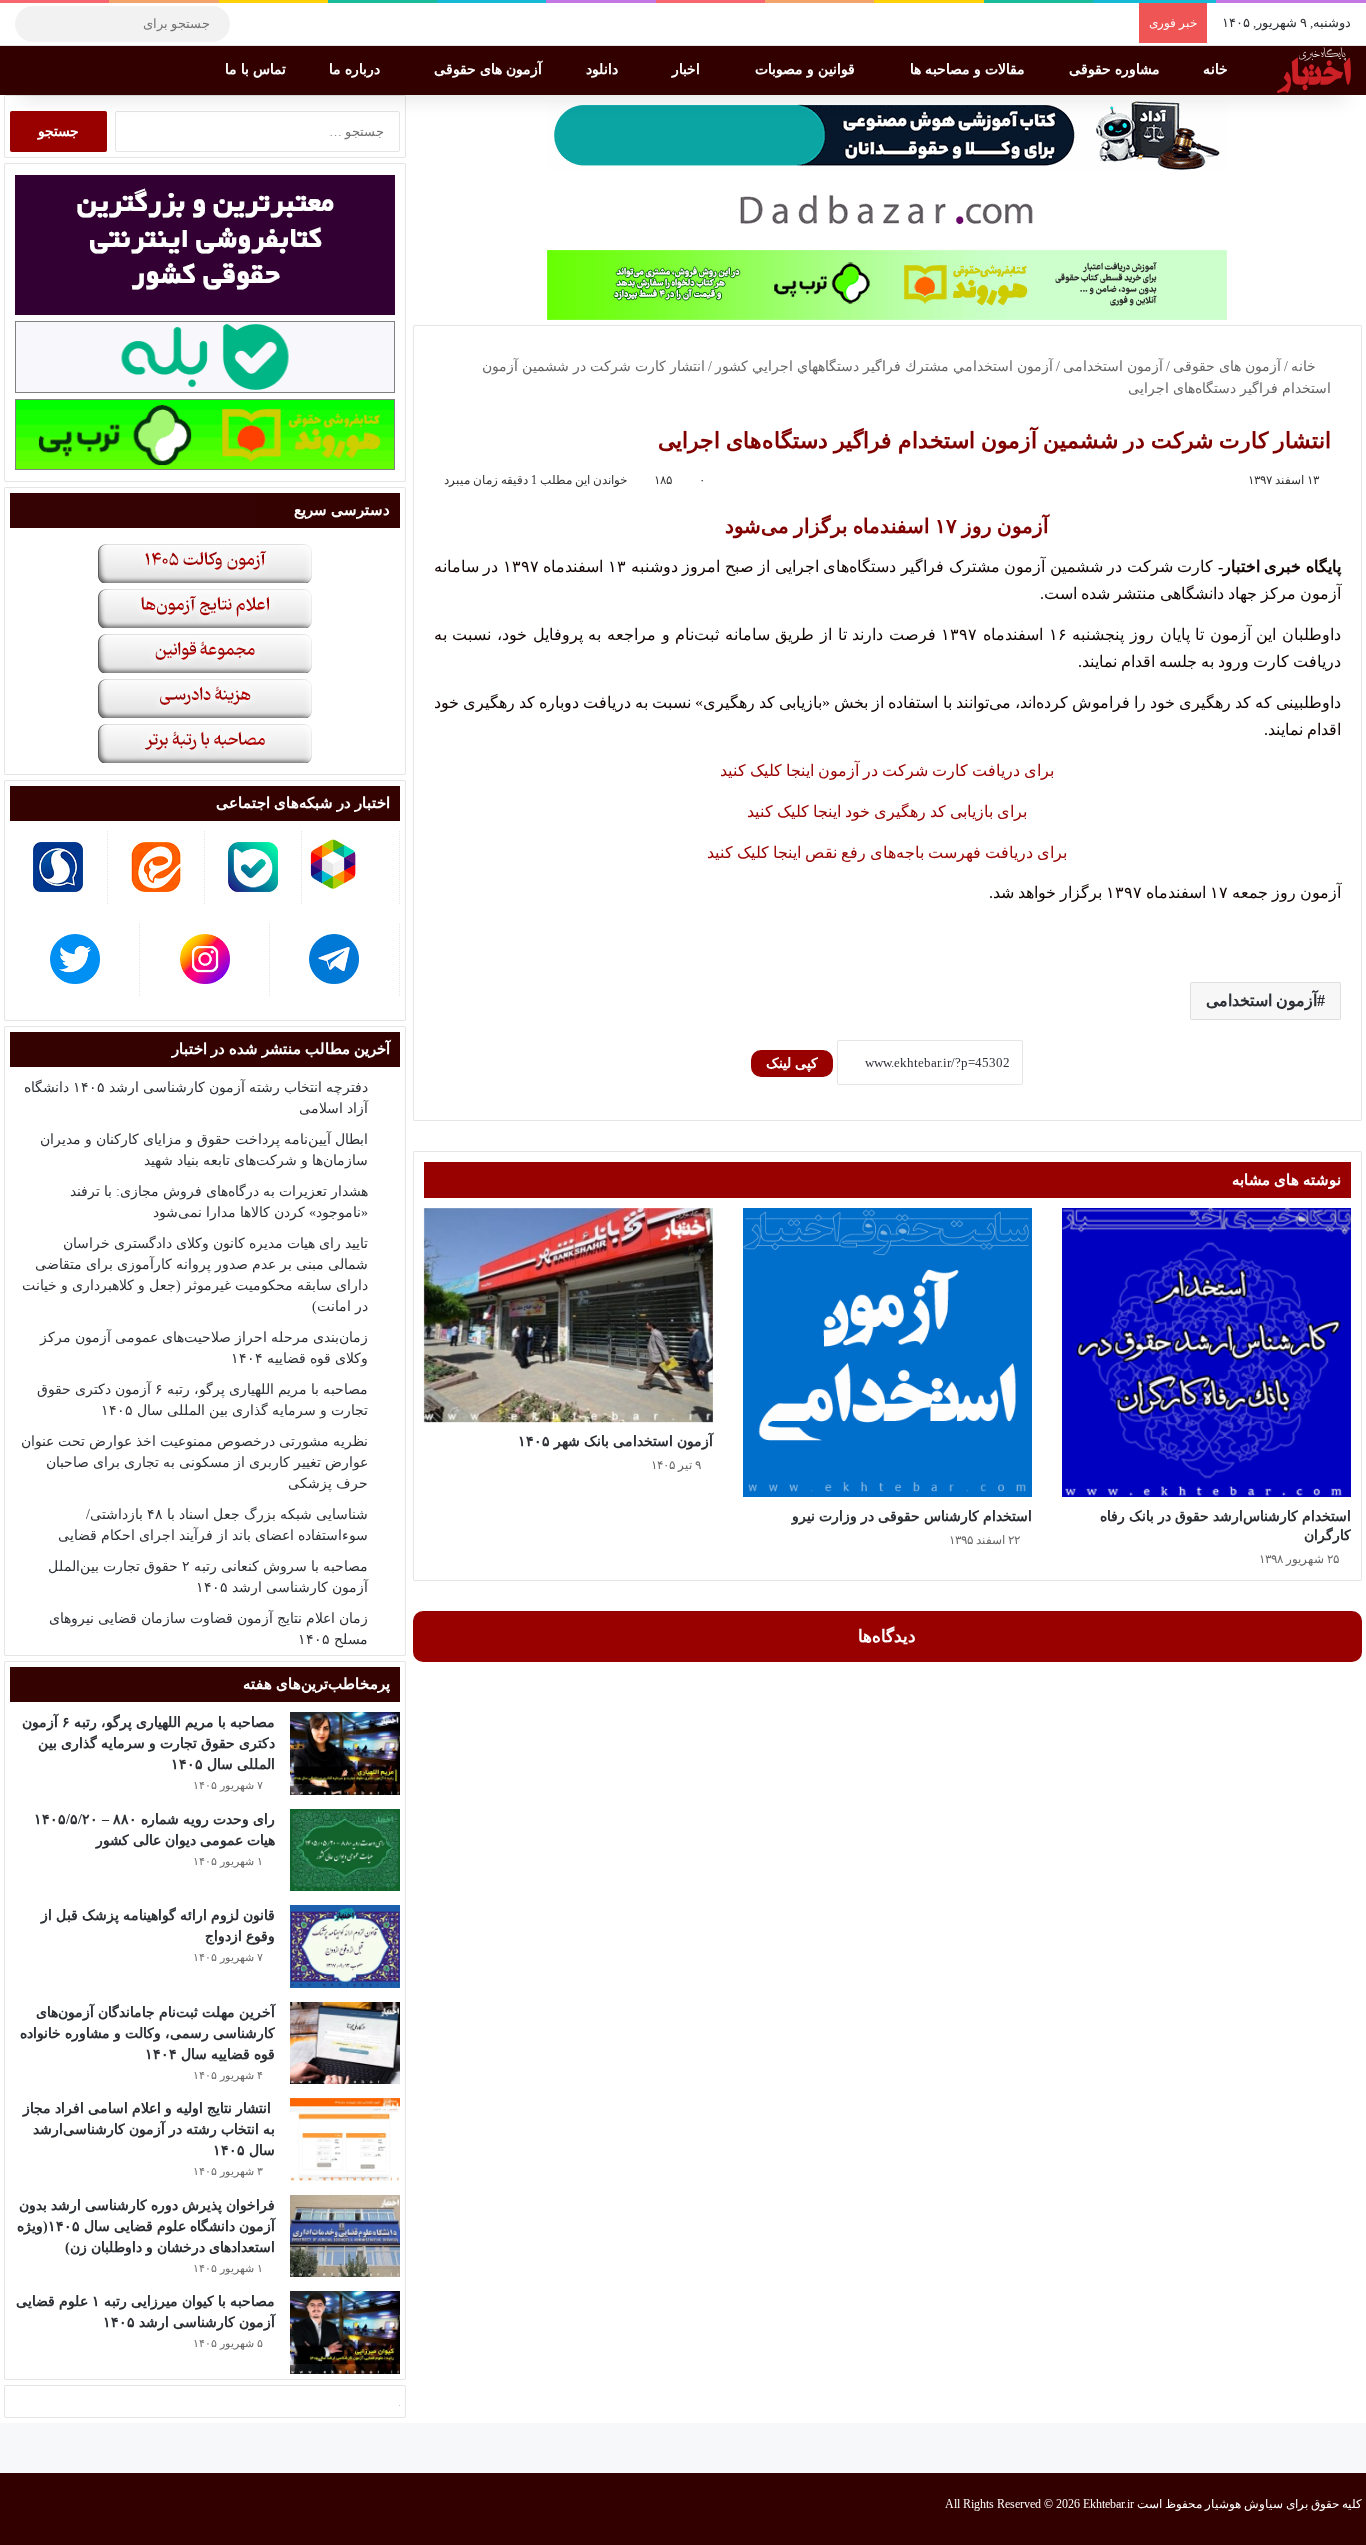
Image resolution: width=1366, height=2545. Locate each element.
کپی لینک (792, 1063)
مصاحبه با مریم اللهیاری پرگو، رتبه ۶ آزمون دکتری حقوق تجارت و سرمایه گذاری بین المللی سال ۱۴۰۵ (148, 1743)
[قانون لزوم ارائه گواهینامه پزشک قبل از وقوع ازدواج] (345, 1946)
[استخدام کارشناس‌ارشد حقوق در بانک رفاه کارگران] (1206, 1352)
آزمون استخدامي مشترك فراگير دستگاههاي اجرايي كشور (884, 366)
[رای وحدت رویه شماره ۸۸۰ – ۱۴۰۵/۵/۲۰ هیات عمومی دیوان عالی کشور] (345, 1850)
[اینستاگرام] (285, 24)
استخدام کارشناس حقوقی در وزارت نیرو (912, 1516)
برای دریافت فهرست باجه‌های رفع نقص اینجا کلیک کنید (887, 852)
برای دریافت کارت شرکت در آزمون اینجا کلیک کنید (887, 770)
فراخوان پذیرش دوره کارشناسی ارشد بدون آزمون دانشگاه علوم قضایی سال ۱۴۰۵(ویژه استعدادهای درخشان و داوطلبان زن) (146, 2226)
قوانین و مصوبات (807, 69)
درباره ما (356, 69)
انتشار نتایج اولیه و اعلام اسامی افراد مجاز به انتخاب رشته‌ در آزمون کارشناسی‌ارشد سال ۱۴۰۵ (149, 2129)
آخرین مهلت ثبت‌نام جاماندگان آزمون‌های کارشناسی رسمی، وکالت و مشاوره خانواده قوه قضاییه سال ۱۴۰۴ (147, 2033)
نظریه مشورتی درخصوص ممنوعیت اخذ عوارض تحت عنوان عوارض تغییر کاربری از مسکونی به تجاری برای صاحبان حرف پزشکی (194, 1462)
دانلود (604, 69)
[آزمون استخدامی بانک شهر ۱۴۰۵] (568, 1315)
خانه (1217, 69)
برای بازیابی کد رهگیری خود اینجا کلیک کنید (887, 811)
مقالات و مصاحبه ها (969, 69)
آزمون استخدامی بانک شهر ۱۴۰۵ (615, 1441)
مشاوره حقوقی (1116, 69)
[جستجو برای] (35, 24)
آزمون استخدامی (1113, 366)
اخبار (688, 69)
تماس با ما (257, 69)
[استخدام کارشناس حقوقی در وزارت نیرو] (887, 1352)
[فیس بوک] (345, 24)
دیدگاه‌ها (887, 1636)
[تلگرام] (255, 24)
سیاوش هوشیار (1244, 2504)
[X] (315, 24)
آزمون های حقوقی (490, 69)
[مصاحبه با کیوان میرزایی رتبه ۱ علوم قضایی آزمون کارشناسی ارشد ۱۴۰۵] (345, 2332)
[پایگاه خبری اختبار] (1314, 70)
